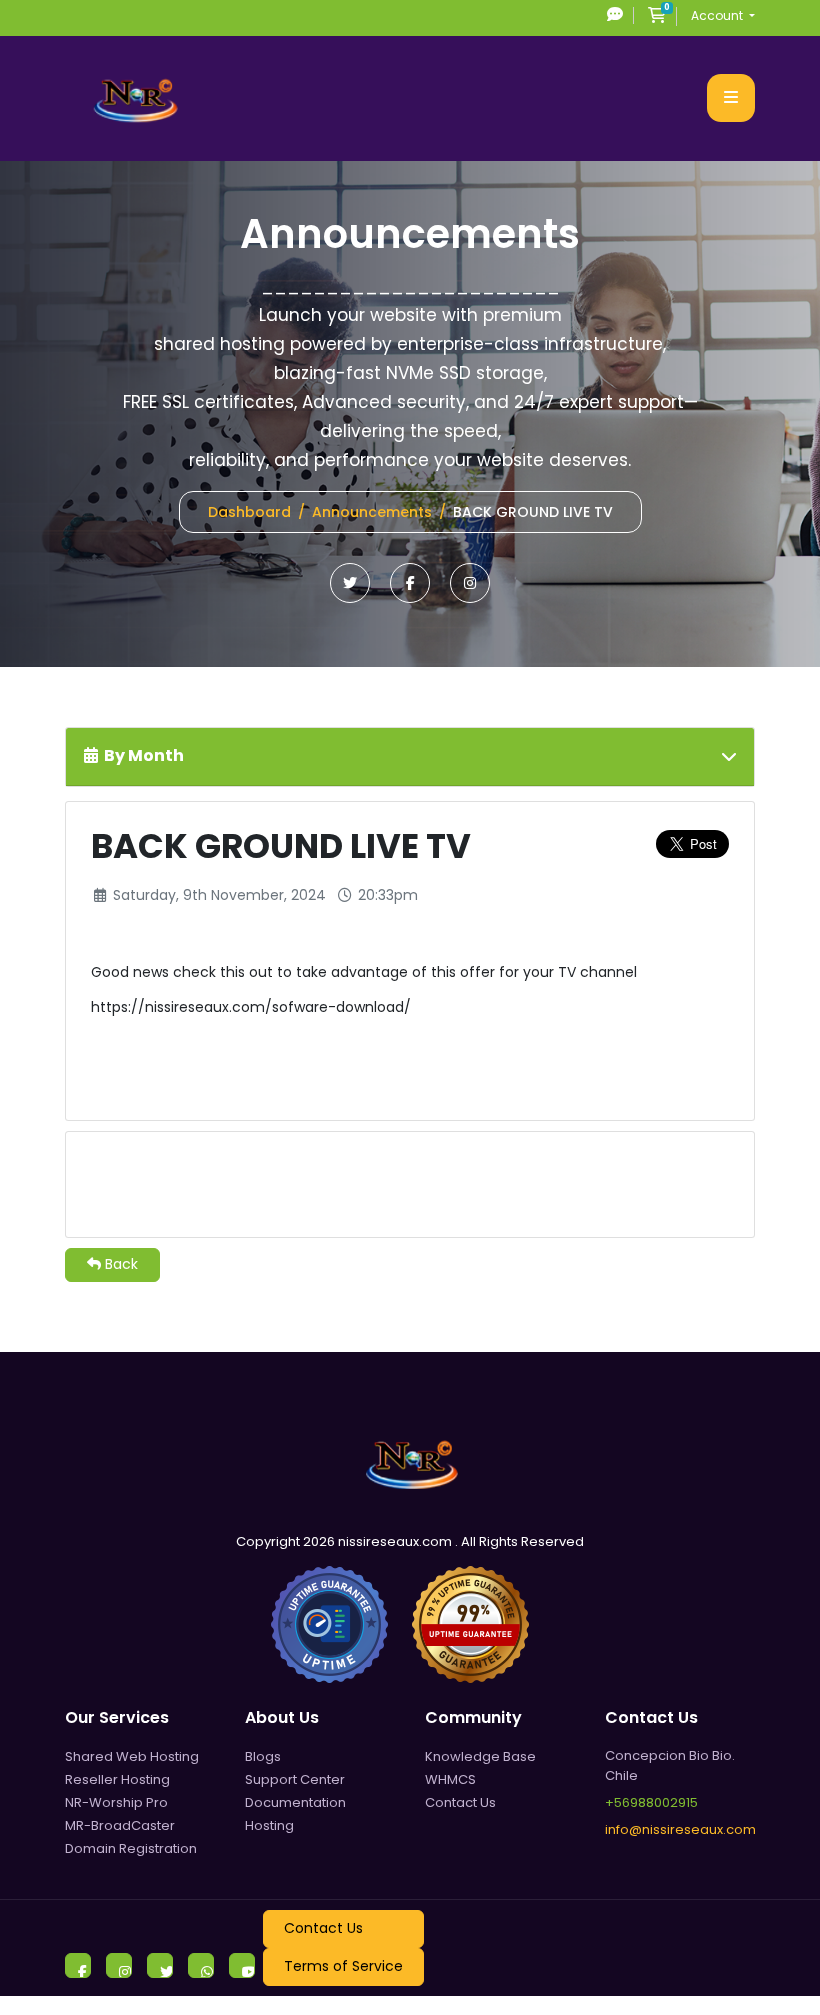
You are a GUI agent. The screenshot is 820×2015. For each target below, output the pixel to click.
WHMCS (450, 1779)
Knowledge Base (480, 1756)
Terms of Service (343, 1966)
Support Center (295, 1779)
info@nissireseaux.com (680, 1829)
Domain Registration (131, 1848)
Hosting (269, 1825)
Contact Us (460, 1802)
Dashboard (249, 512)
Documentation (295, 1802)
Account (718, 15)
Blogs (263, 1756)
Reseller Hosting (117, 1779)
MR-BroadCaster (120, 1825)
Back (119, 1264)
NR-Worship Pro (116, 1802)
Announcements (372, 512)
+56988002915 (651, 1802)
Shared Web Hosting (132, 1756)
